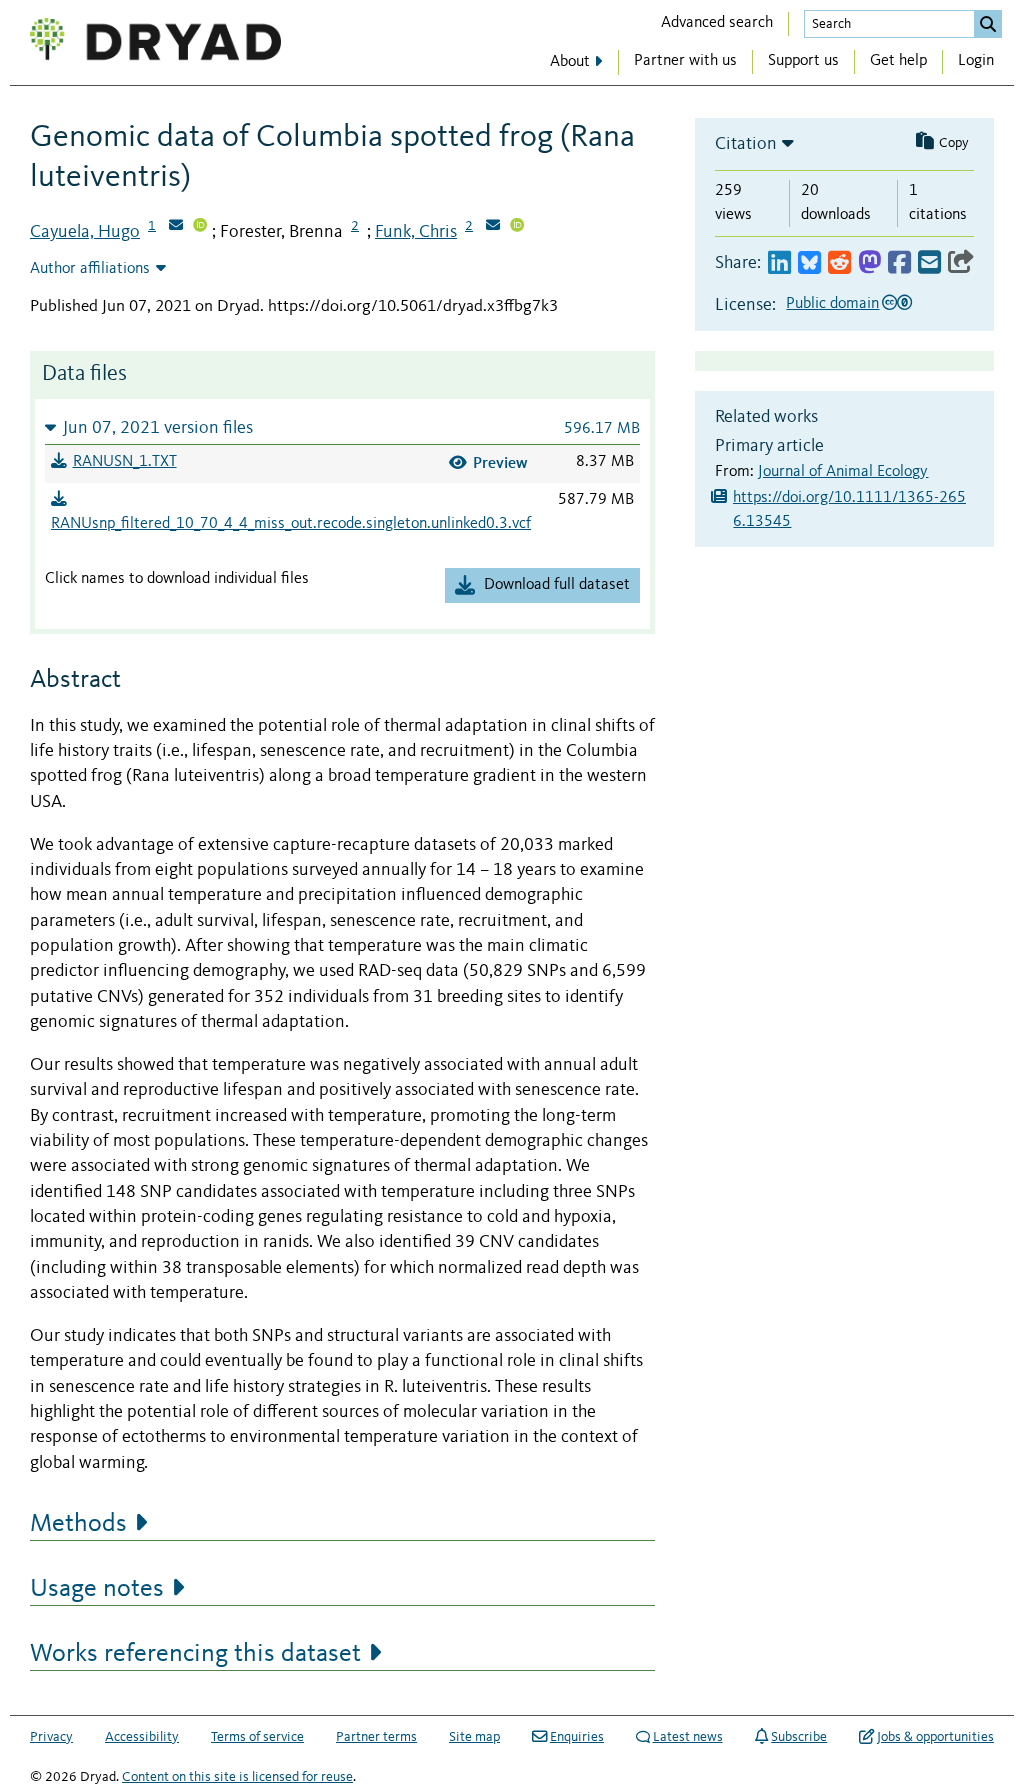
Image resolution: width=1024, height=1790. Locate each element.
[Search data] (988, 24)
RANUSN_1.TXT (125, 462)
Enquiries (577, 1737)
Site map (474, 1737)
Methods (78, 1524)
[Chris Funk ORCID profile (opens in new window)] (517, 227)
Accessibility (142, 1737)
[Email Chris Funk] (493, 227)
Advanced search (717, 23)
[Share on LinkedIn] (779, 263)
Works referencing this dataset (195, 1654)
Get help (898, 61)
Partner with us (685, 61)
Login (976, 61)
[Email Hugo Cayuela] (176, 227)
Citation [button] (746, 144)
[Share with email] (929, 263)
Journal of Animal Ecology (843, 472)
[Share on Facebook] (899, 263)
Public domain (832, 304)
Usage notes (97, 1589)
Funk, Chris (416, 232)
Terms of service (257, 1737)
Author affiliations (90, 269)
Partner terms (376, 1737)
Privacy (51, 1737)
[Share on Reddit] (839, 263)
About (570, 62)
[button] (342, 427)
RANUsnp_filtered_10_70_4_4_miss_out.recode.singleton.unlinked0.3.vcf (291, 524)
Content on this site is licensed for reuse (237, 1777)
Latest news (688, 1737)
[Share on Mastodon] (869, 263)
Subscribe (799, 1737)
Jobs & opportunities (935, 1737)
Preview (500, 462)
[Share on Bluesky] (809, 263)
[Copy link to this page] (961, 263)
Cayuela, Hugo (85, 232)
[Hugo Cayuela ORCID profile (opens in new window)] (200, 227)
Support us (803, 61)
